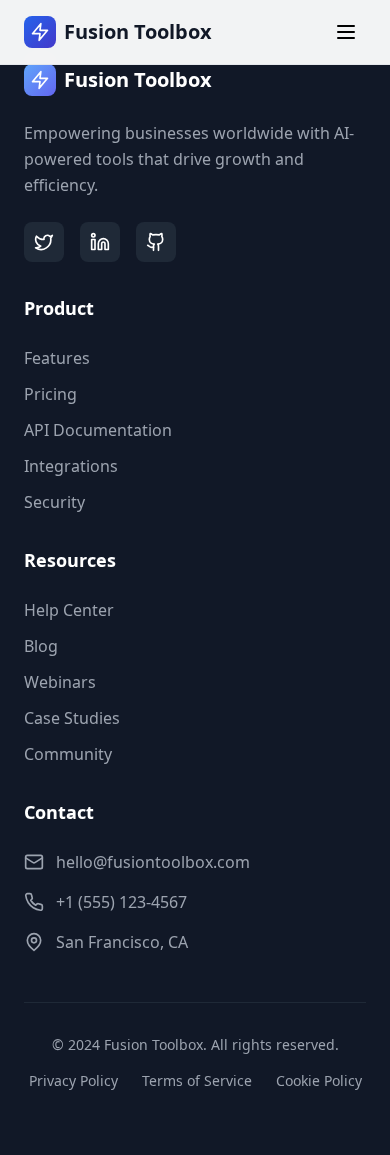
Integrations (71, 466)
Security (54, 502)
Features (57, 358)
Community (68, 754)
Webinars (60, 682)
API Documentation (98, 430)
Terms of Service (197, 1080)
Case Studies (72, 718)
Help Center (69, 610)
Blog (41, 646)
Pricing (50, 394)
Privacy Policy (73, 1080)
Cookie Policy (319, 1080)
